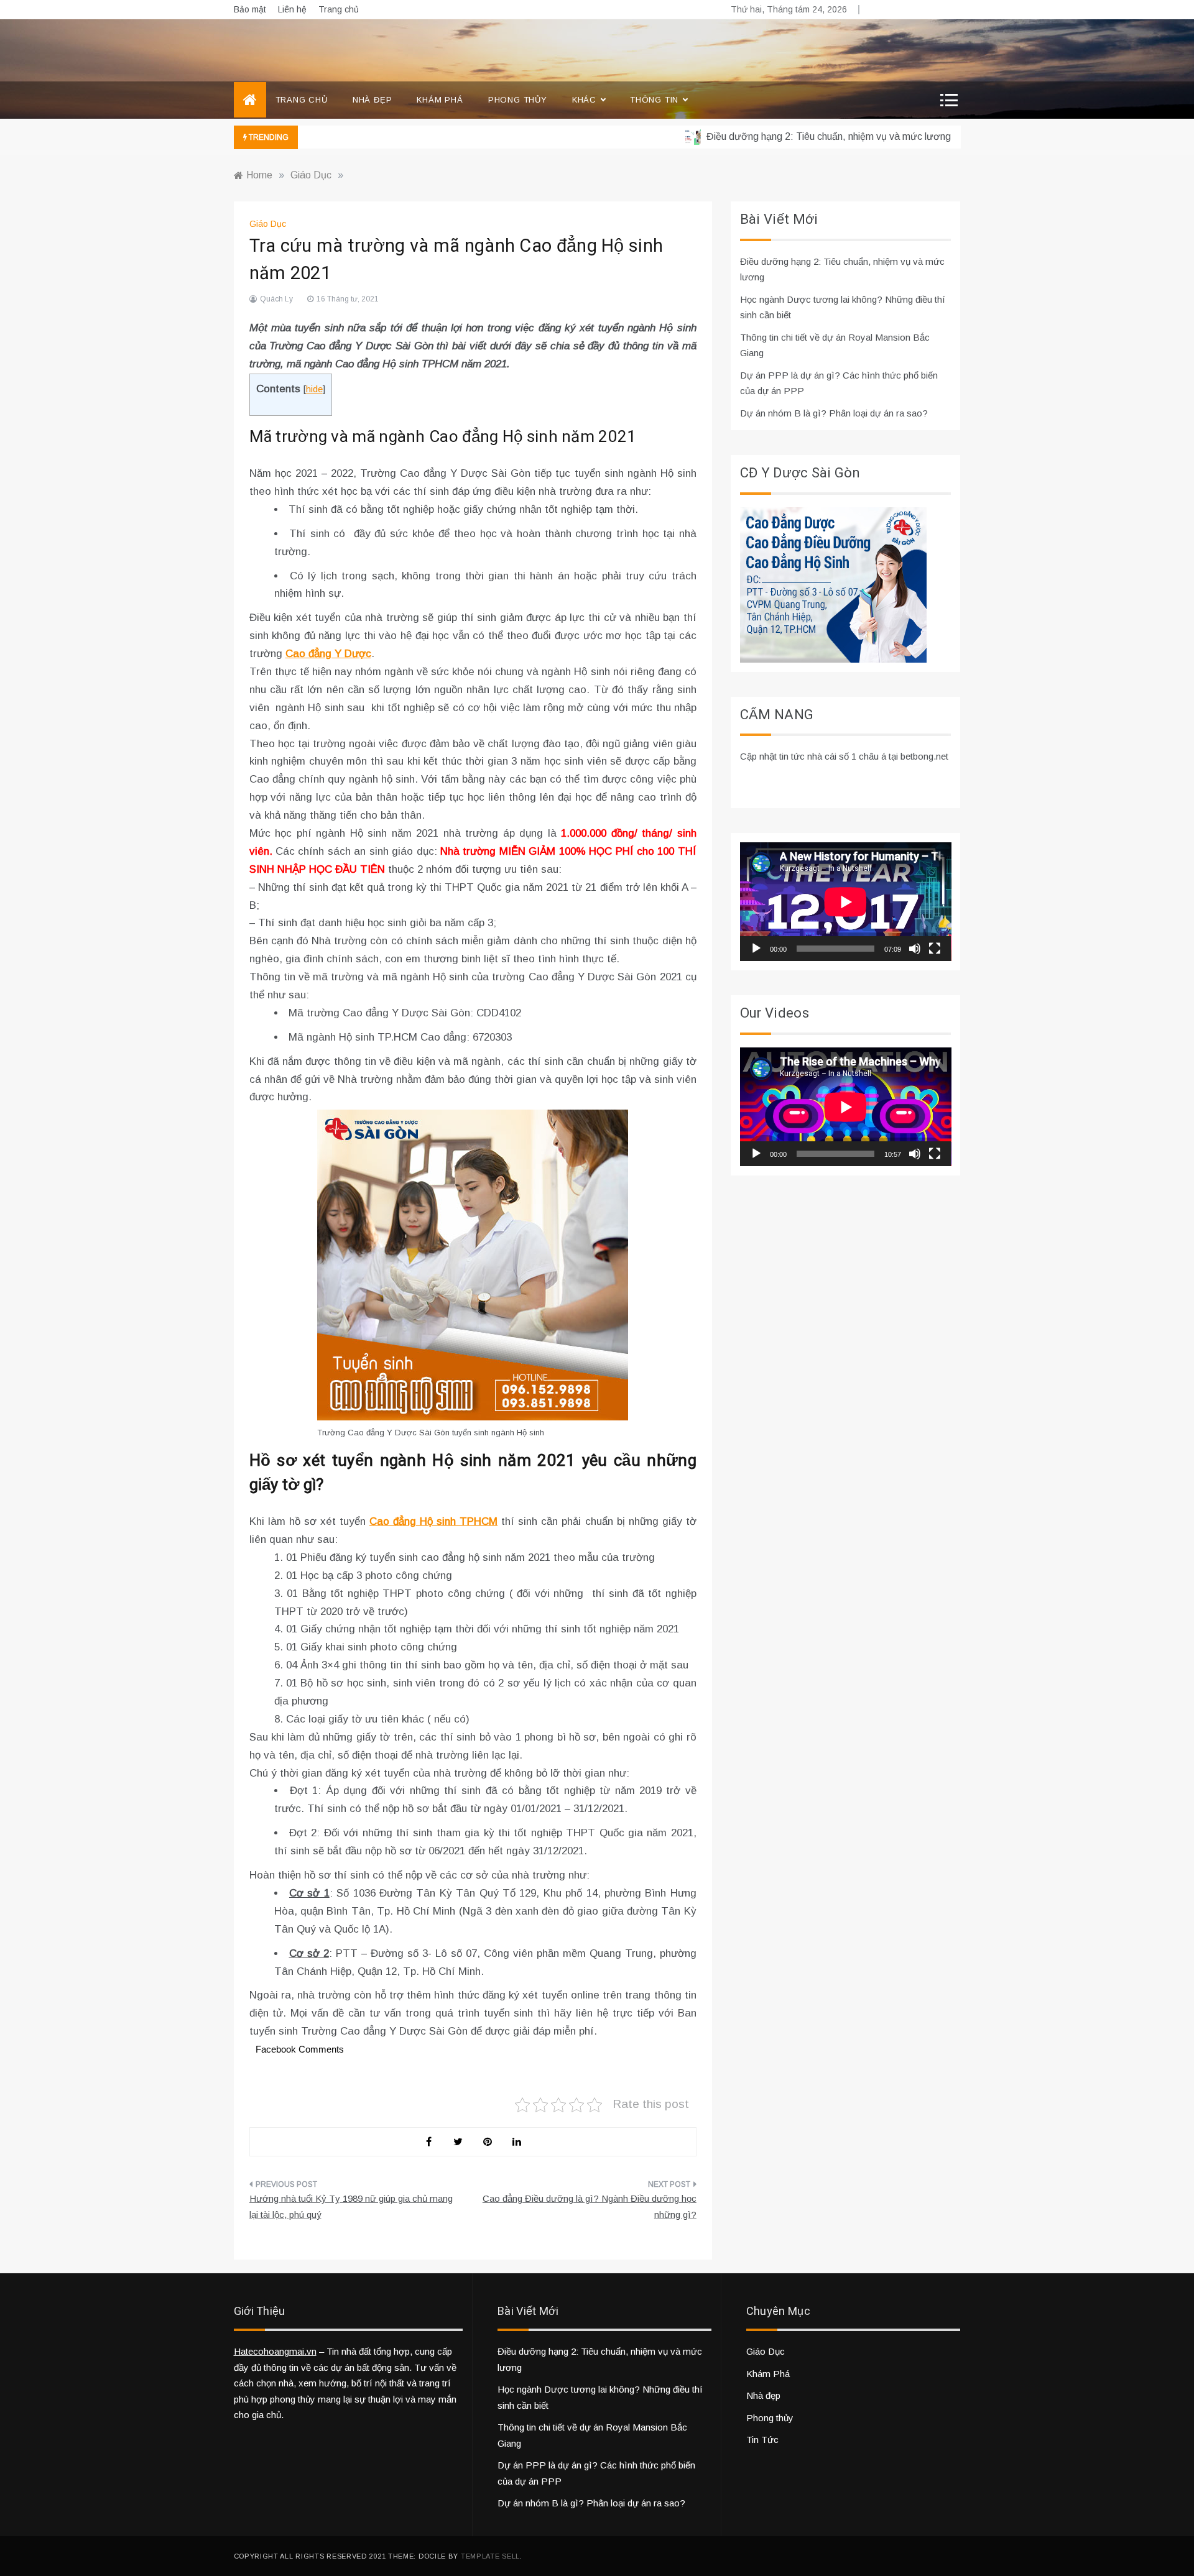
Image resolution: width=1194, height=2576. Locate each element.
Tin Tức (762, 2440)
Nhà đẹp (373, 100)
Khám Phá (440, 100)
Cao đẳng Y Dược (328, 654)
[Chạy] (756, 949)
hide (314, 389)
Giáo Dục (268, 224)
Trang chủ (339, 9)
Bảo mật (250, 9)
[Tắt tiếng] (915, 949)
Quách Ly (276, 299)
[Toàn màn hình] (935, 949)
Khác (584, 100)
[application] (846, 902)
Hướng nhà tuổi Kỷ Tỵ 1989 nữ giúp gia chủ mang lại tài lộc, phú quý (351, 2206)
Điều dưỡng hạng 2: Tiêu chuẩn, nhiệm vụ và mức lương (789, 136)
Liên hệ (292, 9)
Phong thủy (518, 100)
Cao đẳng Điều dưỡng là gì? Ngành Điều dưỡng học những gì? (590, 2206)
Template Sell (490, 2556)
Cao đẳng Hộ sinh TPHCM (433, 1521)
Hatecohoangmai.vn (275, 2351)
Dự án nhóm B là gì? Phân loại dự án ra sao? (834, 413)
